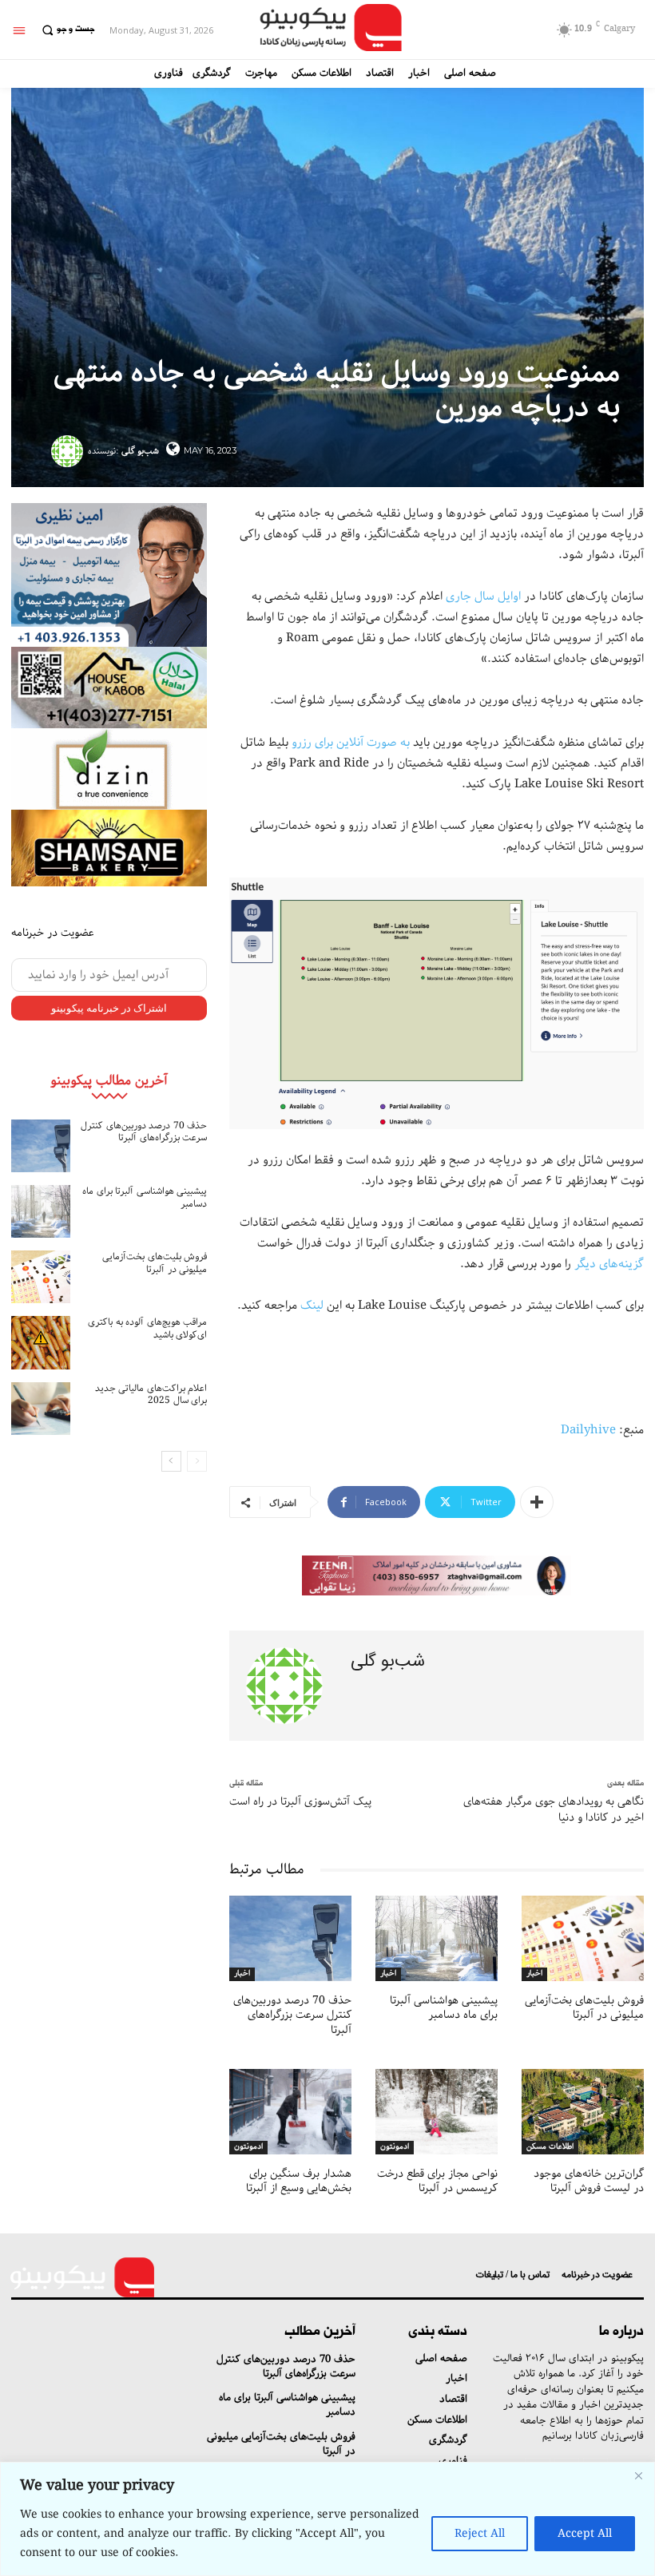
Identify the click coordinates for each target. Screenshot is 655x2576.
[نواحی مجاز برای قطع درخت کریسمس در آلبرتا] (437, 2112)
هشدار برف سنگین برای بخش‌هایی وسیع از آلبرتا (299, 2181)
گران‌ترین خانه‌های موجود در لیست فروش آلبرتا (589, 2181)
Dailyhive (588, 1430)
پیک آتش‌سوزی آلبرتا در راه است (300, 1801)
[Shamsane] (109, 848)
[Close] (638, 2475)
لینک (312, 1306)
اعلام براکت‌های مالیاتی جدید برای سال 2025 (151, 1395)
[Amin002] (109, 575)
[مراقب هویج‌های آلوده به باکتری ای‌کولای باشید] (41, 1342)
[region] (327, 2519)
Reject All (480, 2534)
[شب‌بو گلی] (69, 451)
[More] (537, 1502)
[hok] (109, 688)
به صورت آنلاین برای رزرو (351, 743)
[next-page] (171, 1461)
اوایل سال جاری (485, 596)
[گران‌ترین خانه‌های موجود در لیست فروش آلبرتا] (583, 2112)
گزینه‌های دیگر (609, 1264)
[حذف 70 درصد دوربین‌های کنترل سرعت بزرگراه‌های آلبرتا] (41, 1146)
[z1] (437, 1575)
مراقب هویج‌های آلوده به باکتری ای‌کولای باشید (147, 1328)
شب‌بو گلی (140, 451)
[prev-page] (197, 1461)
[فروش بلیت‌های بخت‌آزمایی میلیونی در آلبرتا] (41, 1277)
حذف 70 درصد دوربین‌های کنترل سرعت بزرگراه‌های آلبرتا (144, 1132)
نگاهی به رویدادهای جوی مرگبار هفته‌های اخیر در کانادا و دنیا (554, 1809)
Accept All (585, 2534)
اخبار (242, 1974)
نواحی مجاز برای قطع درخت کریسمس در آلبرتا (437, 2181)
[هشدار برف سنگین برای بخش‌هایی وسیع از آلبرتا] (290, 2112)
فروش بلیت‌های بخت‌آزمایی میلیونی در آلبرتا (155, 1263)
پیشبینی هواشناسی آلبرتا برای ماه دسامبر (145, 1197)
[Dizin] (109, 769)
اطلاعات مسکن (550, 2147)
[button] (66, 30)
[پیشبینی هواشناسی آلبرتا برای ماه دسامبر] (41, 1211)
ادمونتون (248, 2147)
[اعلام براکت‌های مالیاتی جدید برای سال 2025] (41, 1409)
